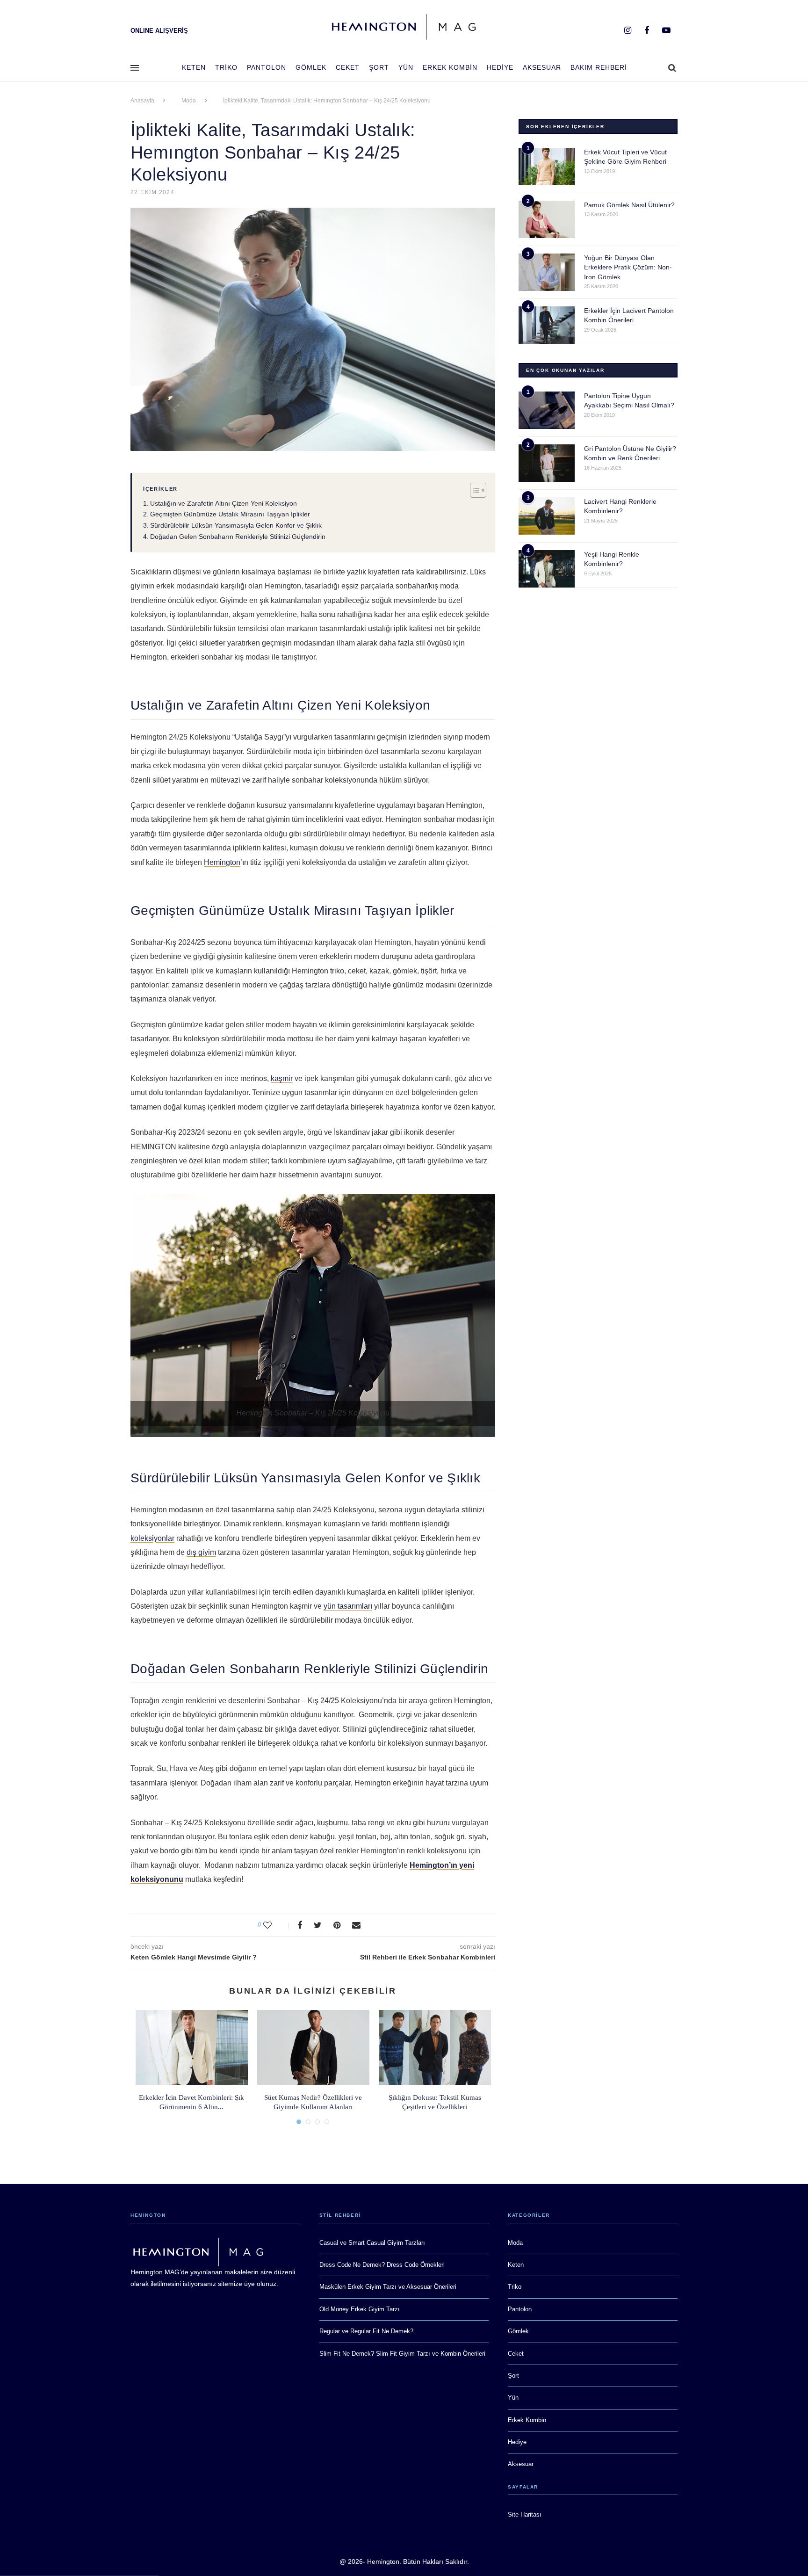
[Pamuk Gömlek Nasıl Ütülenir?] (547, 219)
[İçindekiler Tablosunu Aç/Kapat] (473, 490)
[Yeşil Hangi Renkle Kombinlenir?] (547, 569)
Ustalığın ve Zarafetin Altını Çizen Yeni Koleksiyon (224, 503)
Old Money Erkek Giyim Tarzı (360, 2309)
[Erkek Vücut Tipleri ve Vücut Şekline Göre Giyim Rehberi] (547, 167)
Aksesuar (542, 67)
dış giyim (201, 1552)
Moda (189, 101)
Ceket (348, 67)
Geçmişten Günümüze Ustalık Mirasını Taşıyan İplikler (230, 514)
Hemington (222, 862)
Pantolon (267, 67)
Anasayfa (142, 101)
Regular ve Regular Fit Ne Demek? (366, 2331)
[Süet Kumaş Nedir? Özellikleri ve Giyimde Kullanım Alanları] (313, 2047)
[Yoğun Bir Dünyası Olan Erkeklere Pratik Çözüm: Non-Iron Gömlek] (547, 272)
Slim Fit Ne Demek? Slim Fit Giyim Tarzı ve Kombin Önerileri (402, 2354)
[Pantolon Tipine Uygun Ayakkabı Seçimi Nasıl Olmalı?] (547, 410)
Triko (226, 67)
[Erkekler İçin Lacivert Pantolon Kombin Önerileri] (547, 325)
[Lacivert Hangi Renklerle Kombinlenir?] (547, 516)
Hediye (500, 67)
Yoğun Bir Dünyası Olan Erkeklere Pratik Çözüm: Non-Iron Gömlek (628, 268)
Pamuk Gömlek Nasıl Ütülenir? (629, 205)
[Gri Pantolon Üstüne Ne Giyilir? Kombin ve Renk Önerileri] (547, 463)
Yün (406, 67)
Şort (379, 67)
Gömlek (311, 67)
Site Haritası (525, 2514)
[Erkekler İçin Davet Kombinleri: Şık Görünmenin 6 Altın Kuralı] (192, 2047)
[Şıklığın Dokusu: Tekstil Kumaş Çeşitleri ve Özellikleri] (435, 2047)
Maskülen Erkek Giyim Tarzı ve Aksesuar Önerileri (388, 2287)
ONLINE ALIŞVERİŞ (159, 31)
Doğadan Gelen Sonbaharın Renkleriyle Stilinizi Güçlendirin (238, 537)
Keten (194, 67)
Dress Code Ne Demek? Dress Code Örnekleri (382, 2265)
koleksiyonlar (152, 1538)
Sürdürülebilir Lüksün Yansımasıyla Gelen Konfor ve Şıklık (236, 525)
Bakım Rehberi (599, 67)
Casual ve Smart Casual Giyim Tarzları (372, 2243)
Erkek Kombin (450, 67)
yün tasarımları (348, 1606)
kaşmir (282, 1078)
